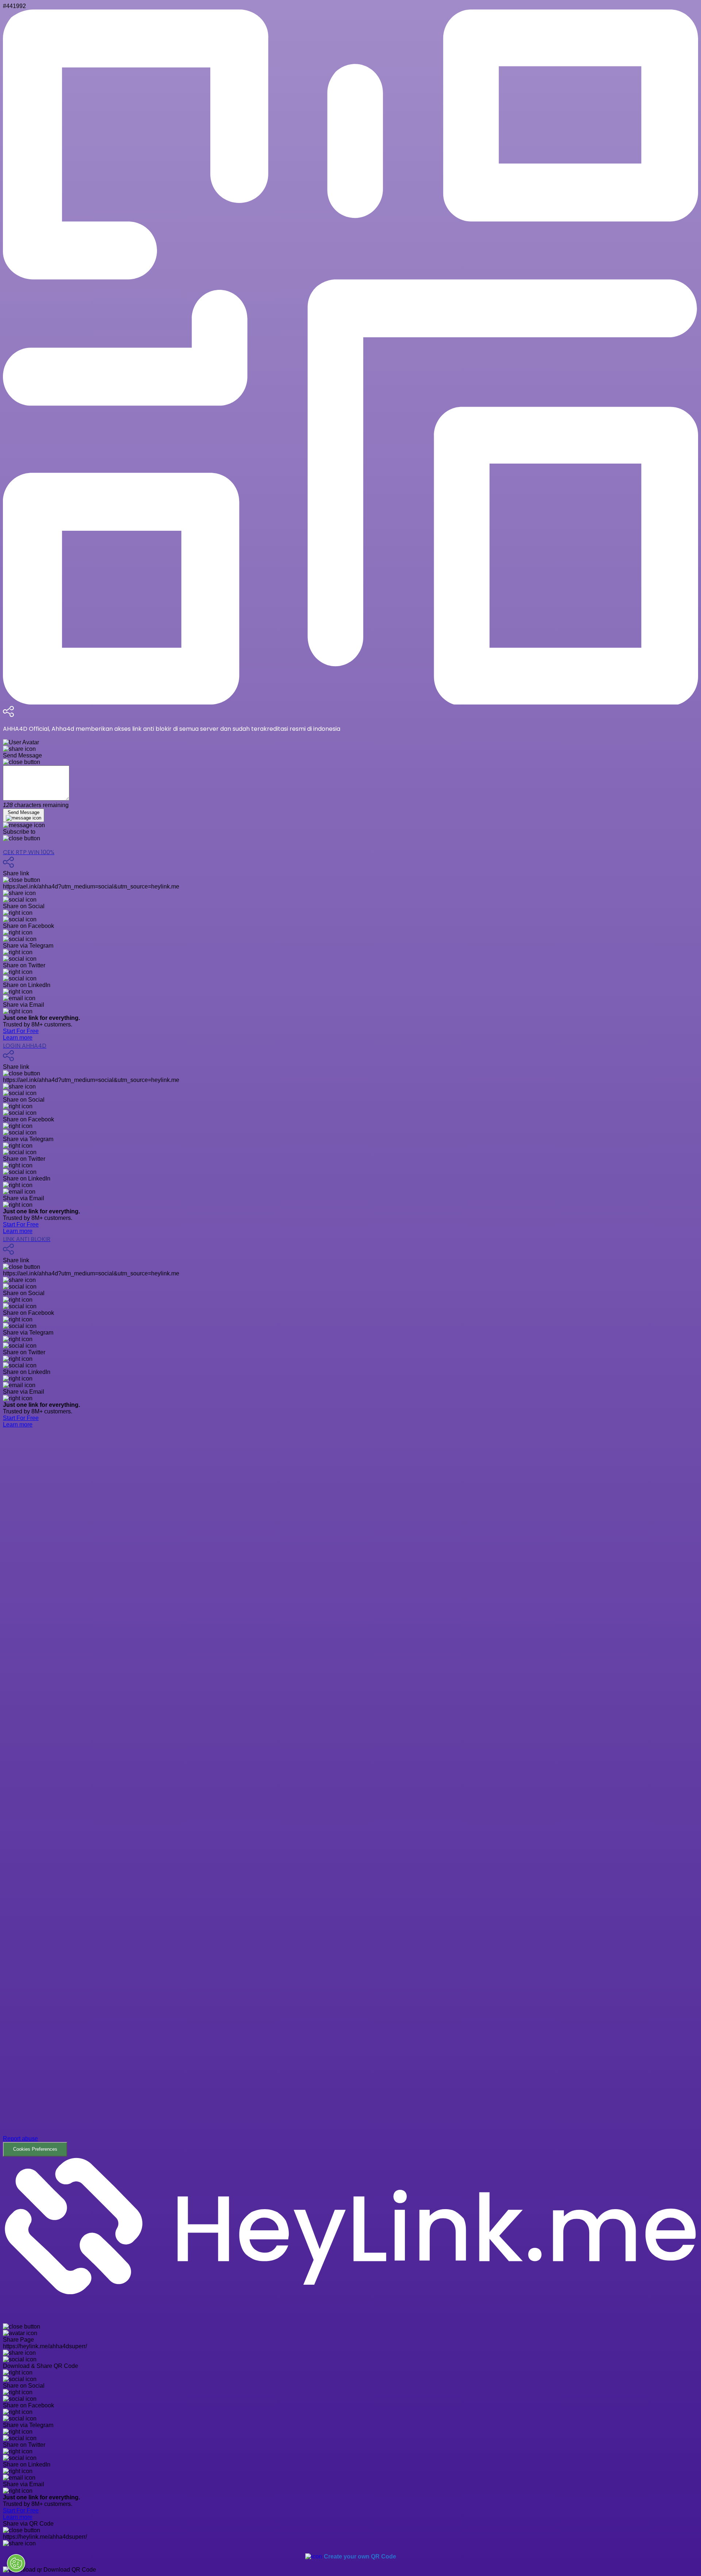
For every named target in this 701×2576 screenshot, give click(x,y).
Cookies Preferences (35, 2149)
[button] (350, 1798)
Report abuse (20, 2139)
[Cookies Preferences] (16, 2563)
